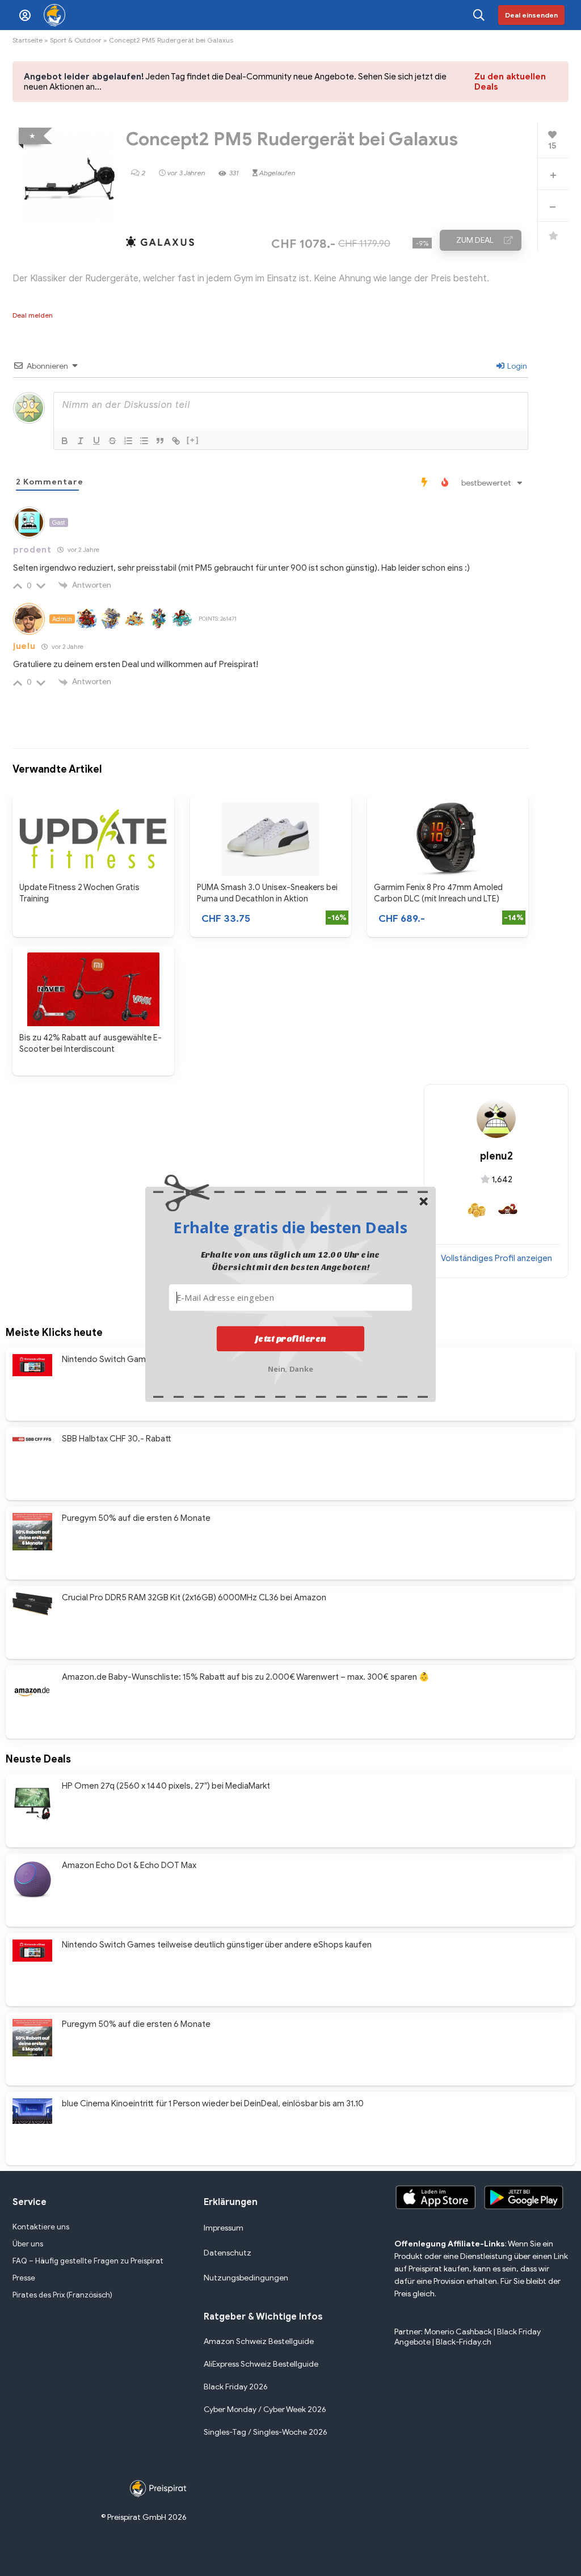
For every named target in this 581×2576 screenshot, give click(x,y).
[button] (290, 1227)
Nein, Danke (291, 1367)
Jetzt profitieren (291, 1338)
